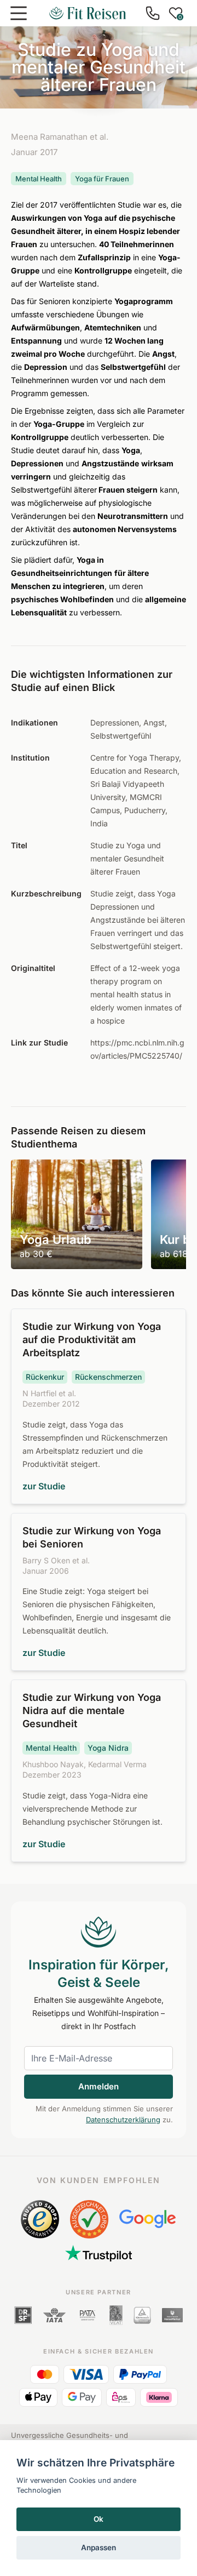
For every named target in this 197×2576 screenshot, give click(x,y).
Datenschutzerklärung (123, 2120)
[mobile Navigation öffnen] (19, 13)
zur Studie (44, 1486)
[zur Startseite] (88, 13)
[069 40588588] (153, 13)
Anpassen (99, 2548)
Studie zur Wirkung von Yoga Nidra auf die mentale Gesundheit (92, 1710)
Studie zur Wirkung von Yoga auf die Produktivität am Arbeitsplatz (92, 1340)
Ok (99, 2519)
